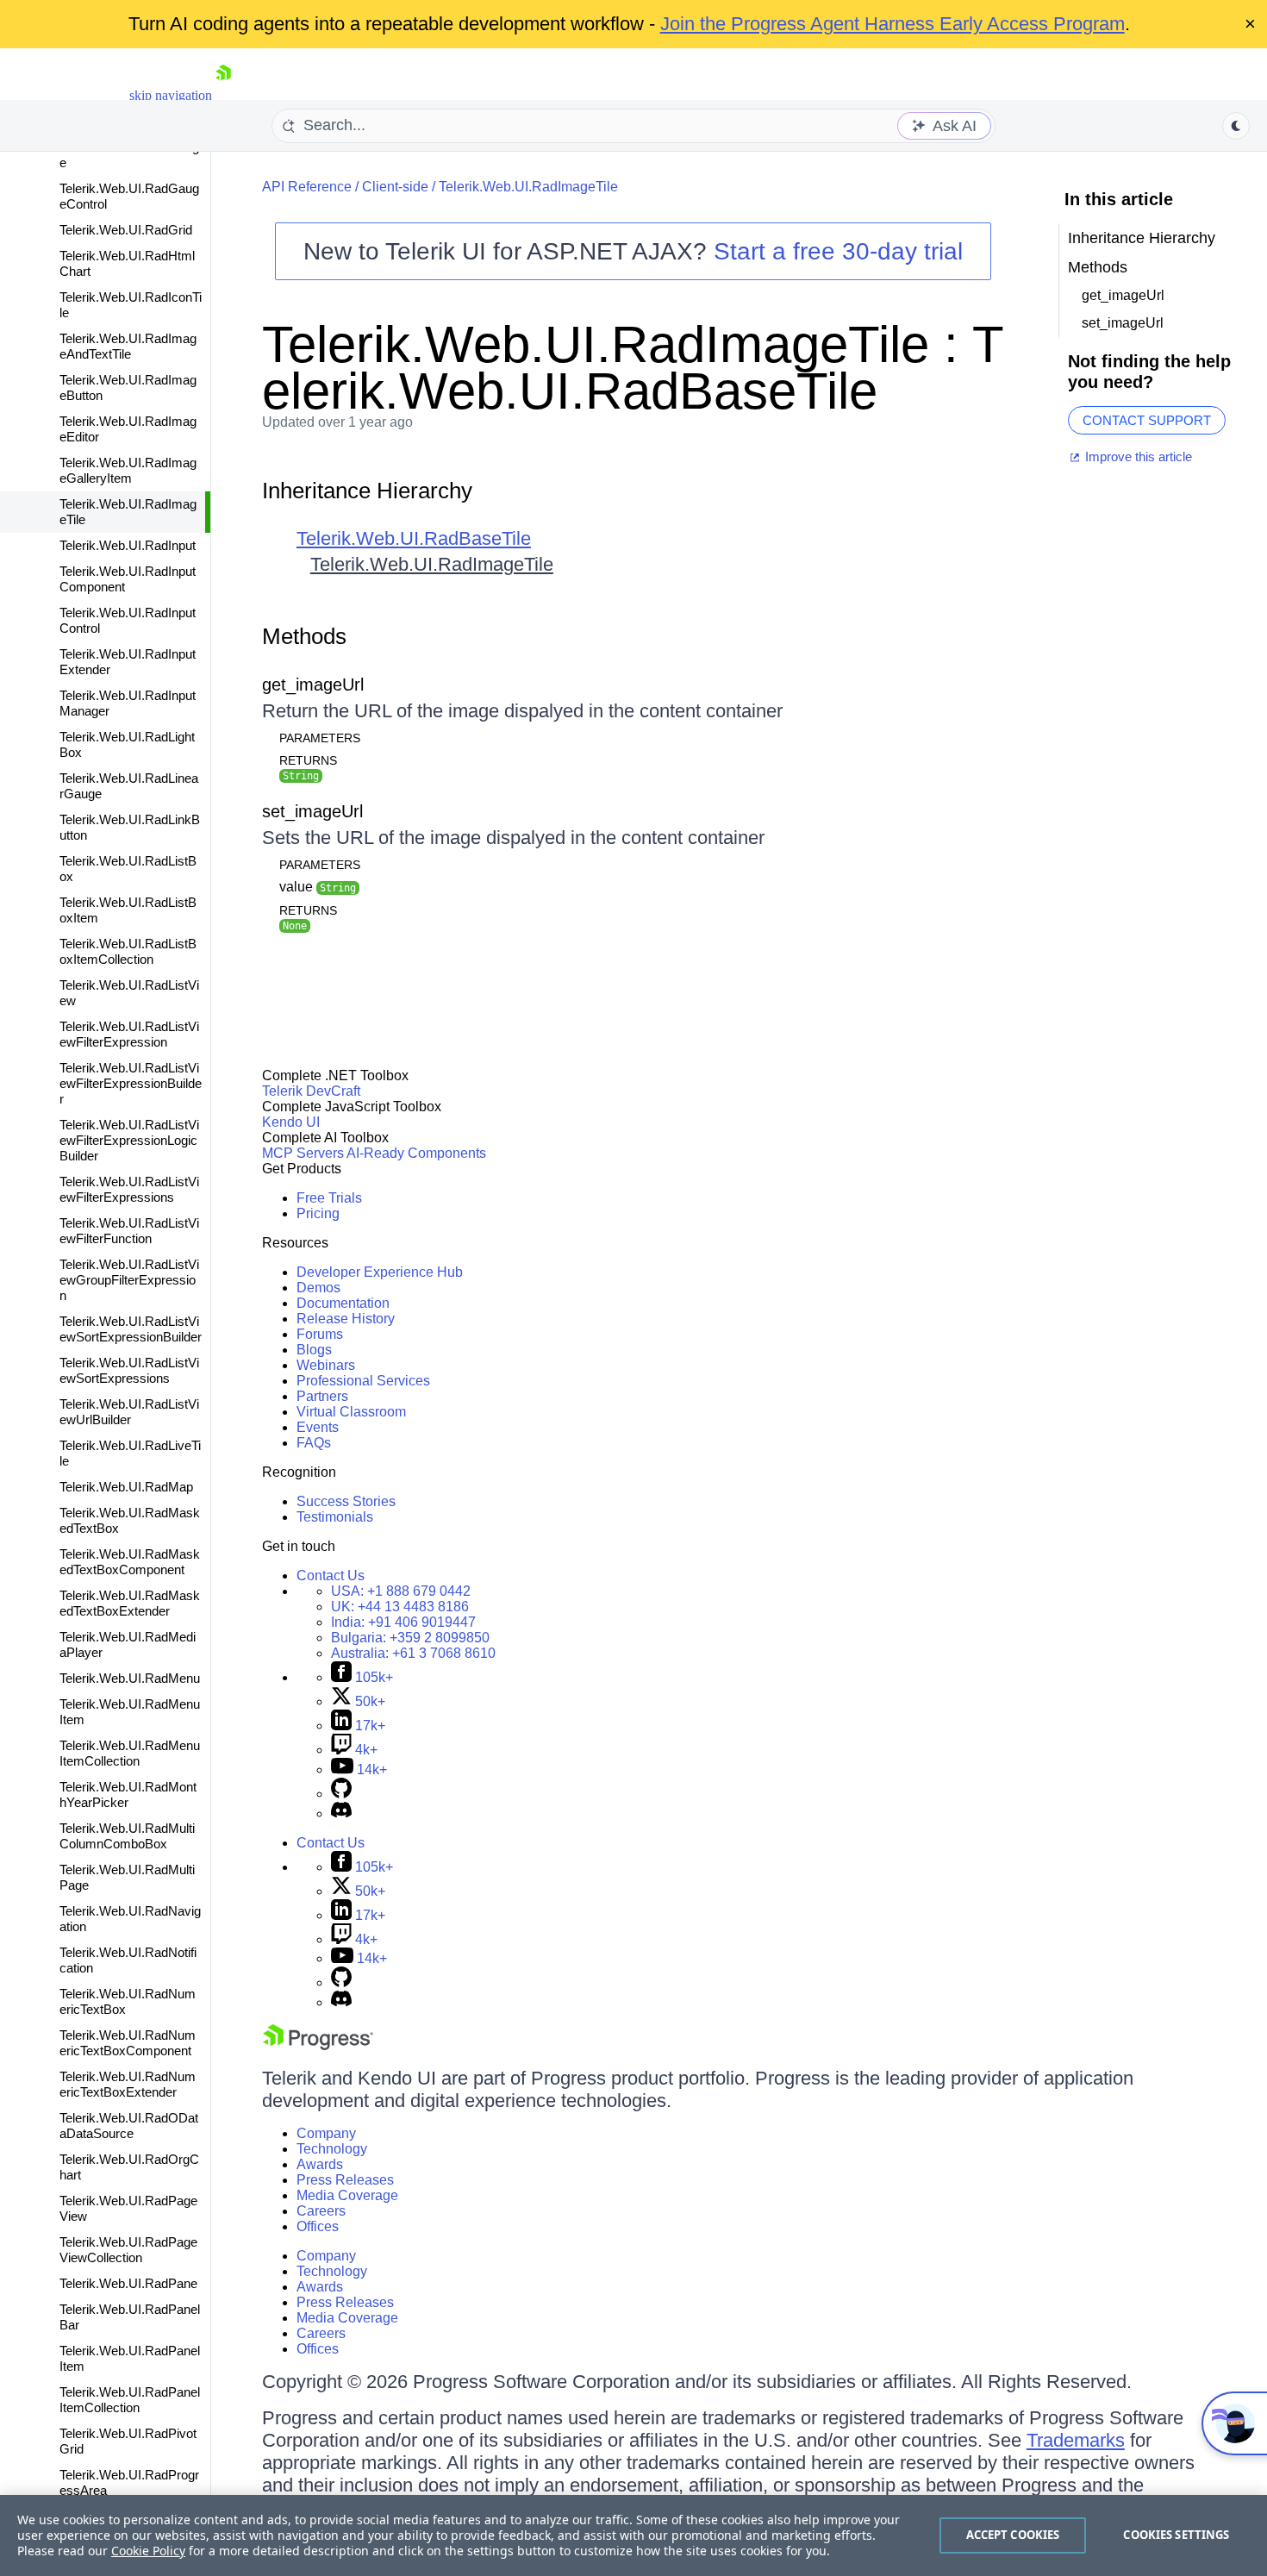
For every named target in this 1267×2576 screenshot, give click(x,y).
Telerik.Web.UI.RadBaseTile (414, 538)
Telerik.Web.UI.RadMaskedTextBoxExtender (130, 1603)
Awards (320, 2164)
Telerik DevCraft (311, 1091)
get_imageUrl (313, 685)
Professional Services (363, 1381)
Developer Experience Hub (380, 1272)
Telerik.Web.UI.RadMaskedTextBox (130, 1520)
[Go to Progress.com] (318, 2045)
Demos (318, 1288)
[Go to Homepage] (223, 95)
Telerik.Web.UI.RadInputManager (128, 703)
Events (318, 1427)
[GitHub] (341, 1794)
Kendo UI (291, 1122)
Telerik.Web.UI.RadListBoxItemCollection (128, 951)
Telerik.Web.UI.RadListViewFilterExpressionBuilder (131, 1083)
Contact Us (331, 1576)
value (318, 887)
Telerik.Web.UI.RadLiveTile (130, 1453)
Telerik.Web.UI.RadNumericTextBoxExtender (128, 2084)
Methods (304, 636)
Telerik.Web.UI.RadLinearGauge (129, 786)
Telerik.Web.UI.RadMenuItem (130, 1712)
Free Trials (329, 1198)
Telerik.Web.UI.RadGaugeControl (129, 196)
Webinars (326, 1365)
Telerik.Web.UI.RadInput (128, 545)
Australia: (413, 1653)
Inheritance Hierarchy (367, 491)
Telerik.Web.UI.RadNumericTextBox (128, 2001)
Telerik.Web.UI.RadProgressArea (129, 2482)
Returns (308, 760)
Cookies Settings (1176, 2535)
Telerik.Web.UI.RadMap (126, 1487)
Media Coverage (347, 2195)
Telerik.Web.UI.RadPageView (128, 2208)
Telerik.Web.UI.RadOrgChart (129, 2167)
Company (326, 2133)
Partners (322, 1396)
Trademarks (1076, 2440)
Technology (332, 2149)
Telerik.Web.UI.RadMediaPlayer (128, 1644)
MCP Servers (303, 1153)
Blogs (314, 1350)
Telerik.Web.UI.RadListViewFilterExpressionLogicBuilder (129, 1140)
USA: (401, 1591)
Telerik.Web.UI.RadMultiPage (127, 1877)
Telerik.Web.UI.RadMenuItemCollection (130, 1753)
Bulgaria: (410, 1638)
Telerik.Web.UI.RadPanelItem (130, 2358)
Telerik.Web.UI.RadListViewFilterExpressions (129, 1189)
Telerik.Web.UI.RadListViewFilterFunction (129, 1231)
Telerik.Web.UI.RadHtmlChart (127, 263)
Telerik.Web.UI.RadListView (129, 993)
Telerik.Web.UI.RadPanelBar (130, 2317)
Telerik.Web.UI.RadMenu (130, 1678)
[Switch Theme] (1236, 126)
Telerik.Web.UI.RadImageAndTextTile (128, 346)
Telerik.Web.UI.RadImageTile (128, 512)
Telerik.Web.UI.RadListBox (128, 869)
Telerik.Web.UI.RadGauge (129, 155)
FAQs (314, 1443)
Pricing (318, 1213)
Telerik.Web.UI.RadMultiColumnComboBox (127, 1836)
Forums (320, 1334)
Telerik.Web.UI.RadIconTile (131, 305)
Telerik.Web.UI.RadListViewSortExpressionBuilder (131, 1329)
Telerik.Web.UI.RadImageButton (128, 388)
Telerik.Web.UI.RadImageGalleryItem (128, 470)
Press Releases (345, 2180)
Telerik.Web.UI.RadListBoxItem (128, 910)
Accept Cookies (1013, 2535)
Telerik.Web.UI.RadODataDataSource (129, 2126)
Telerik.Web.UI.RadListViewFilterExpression (129, 1034)
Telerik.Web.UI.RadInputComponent (128, 579)
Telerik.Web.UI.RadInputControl (128, 620)
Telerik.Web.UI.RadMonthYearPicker (128, 1794)
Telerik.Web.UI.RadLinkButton (130, 827)
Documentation (343, 1303)
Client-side (395, 187)
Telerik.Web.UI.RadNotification (128, 1960)
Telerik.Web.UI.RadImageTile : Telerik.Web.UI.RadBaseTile (633, 368)
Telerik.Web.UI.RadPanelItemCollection (130, 2400)
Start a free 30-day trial (838, 251)
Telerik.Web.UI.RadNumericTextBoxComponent (128, 2043)
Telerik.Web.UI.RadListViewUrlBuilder (129, 1412)
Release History (346, 1319)
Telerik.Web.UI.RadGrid (126, 230)
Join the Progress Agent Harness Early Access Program (893, 24)
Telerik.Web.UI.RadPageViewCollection (128, 2250)
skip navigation (171, 95)
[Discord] (341, 1813)
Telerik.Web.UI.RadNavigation (130, 1919)
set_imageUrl (312, 811)
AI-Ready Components (416, 1153)
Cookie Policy (148, 2551)
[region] (633, 2535)
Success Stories (346, 1501)
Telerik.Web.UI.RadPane (128, 2283)
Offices (318, 2226)
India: (403, 1622)
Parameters (320, 738)
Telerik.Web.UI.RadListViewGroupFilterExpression (129, 1280)
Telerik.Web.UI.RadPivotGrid (128, 2441)
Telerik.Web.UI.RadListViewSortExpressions (129, 1370)
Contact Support (1147, 420)
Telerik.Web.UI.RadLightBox (127, 744)
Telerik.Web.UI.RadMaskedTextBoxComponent (130, 1562)
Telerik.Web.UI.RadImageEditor (128, 429)
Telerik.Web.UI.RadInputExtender (128, 662)
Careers (321, 2211)
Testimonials (335, 1517)
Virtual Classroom (351, 1412)
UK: (400, 1607)
